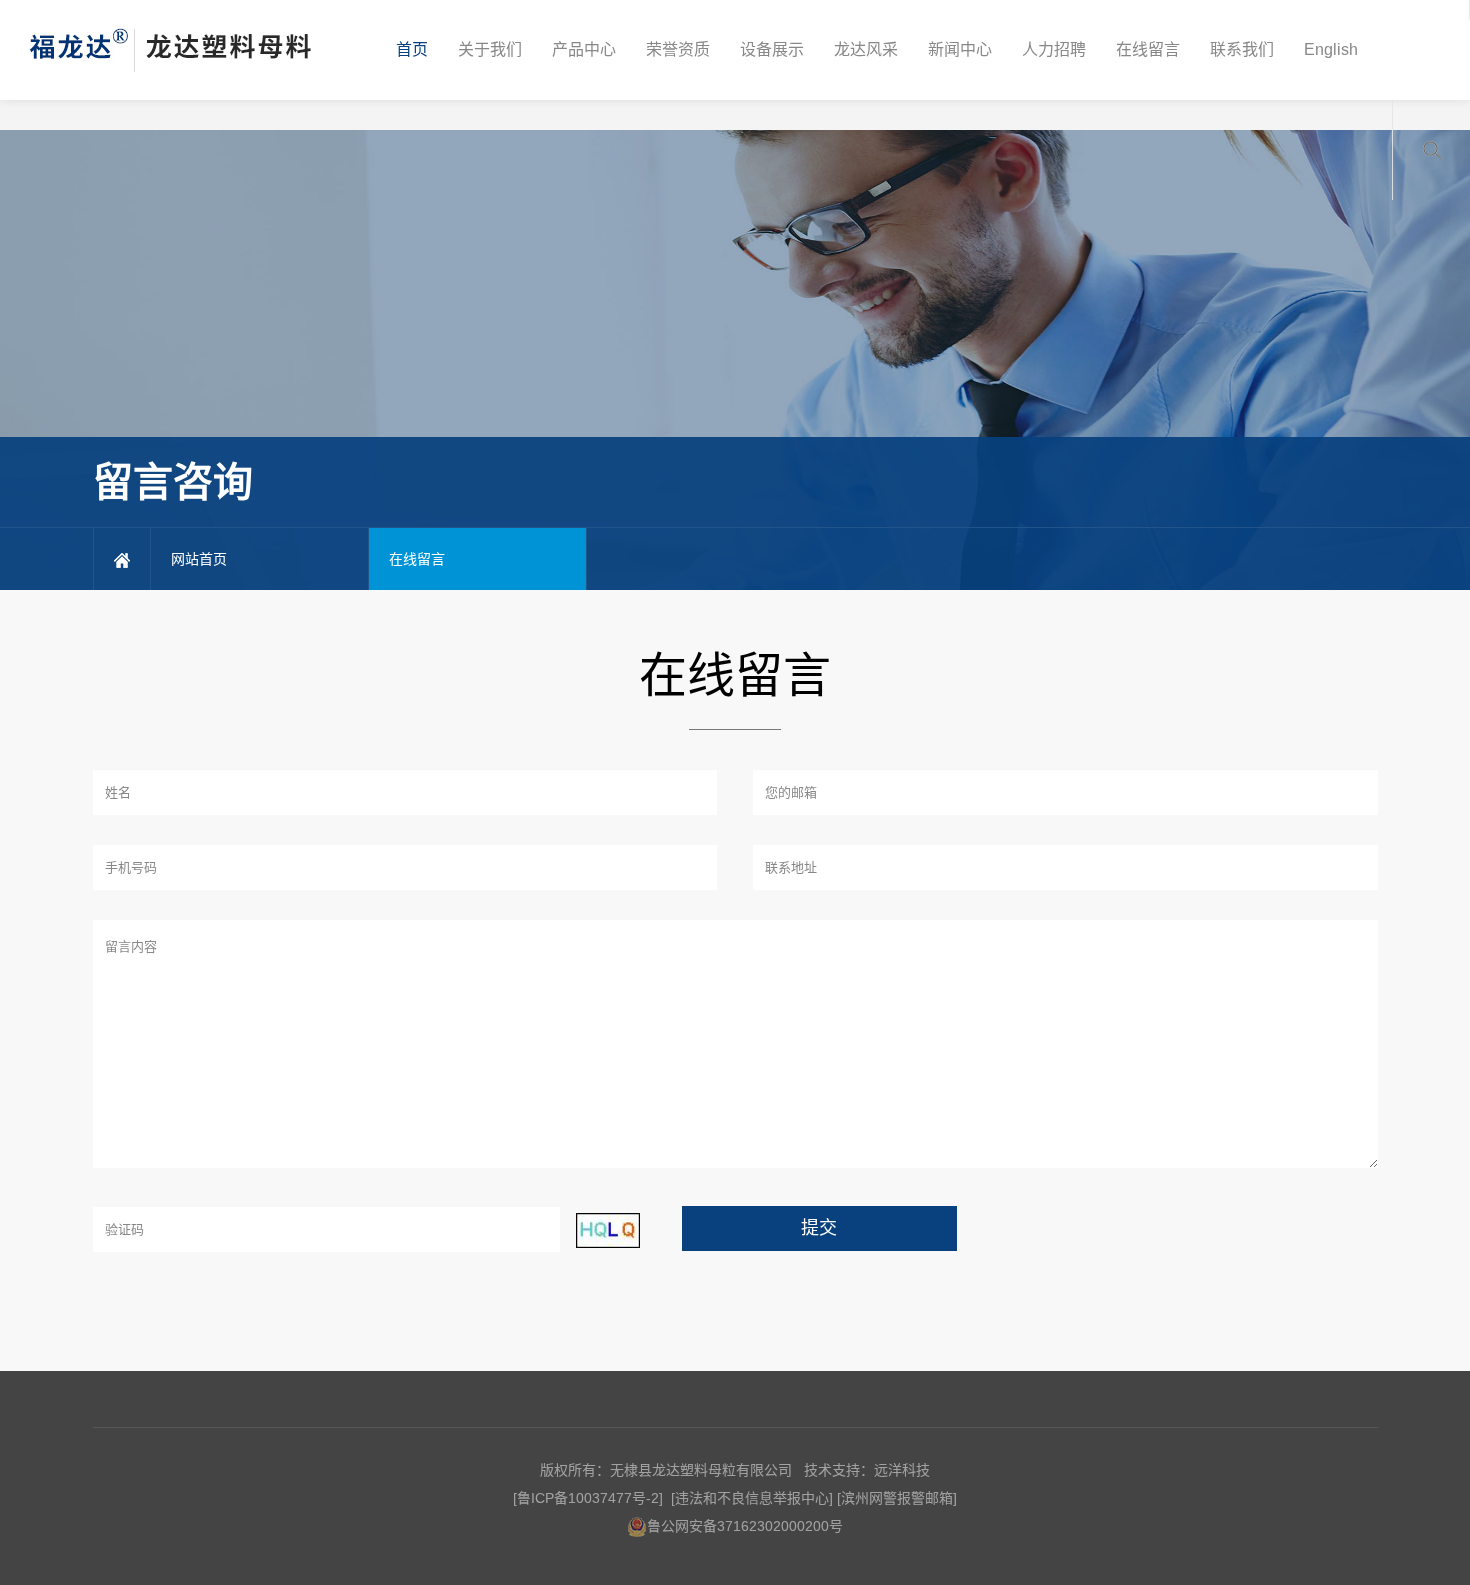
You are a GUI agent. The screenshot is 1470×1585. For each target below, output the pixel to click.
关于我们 (490, 49)
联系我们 (1242, 49)
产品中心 (584, 49)
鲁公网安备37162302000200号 (745, 1526)
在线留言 (1148, 49)
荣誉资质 (678, 49)
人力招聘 (1054, 49)
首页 (412, 49)
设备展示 (772, 49)
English (1331, 49)
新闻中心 (960, 49)
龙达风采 (866, 49)
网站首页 (199, 559)
